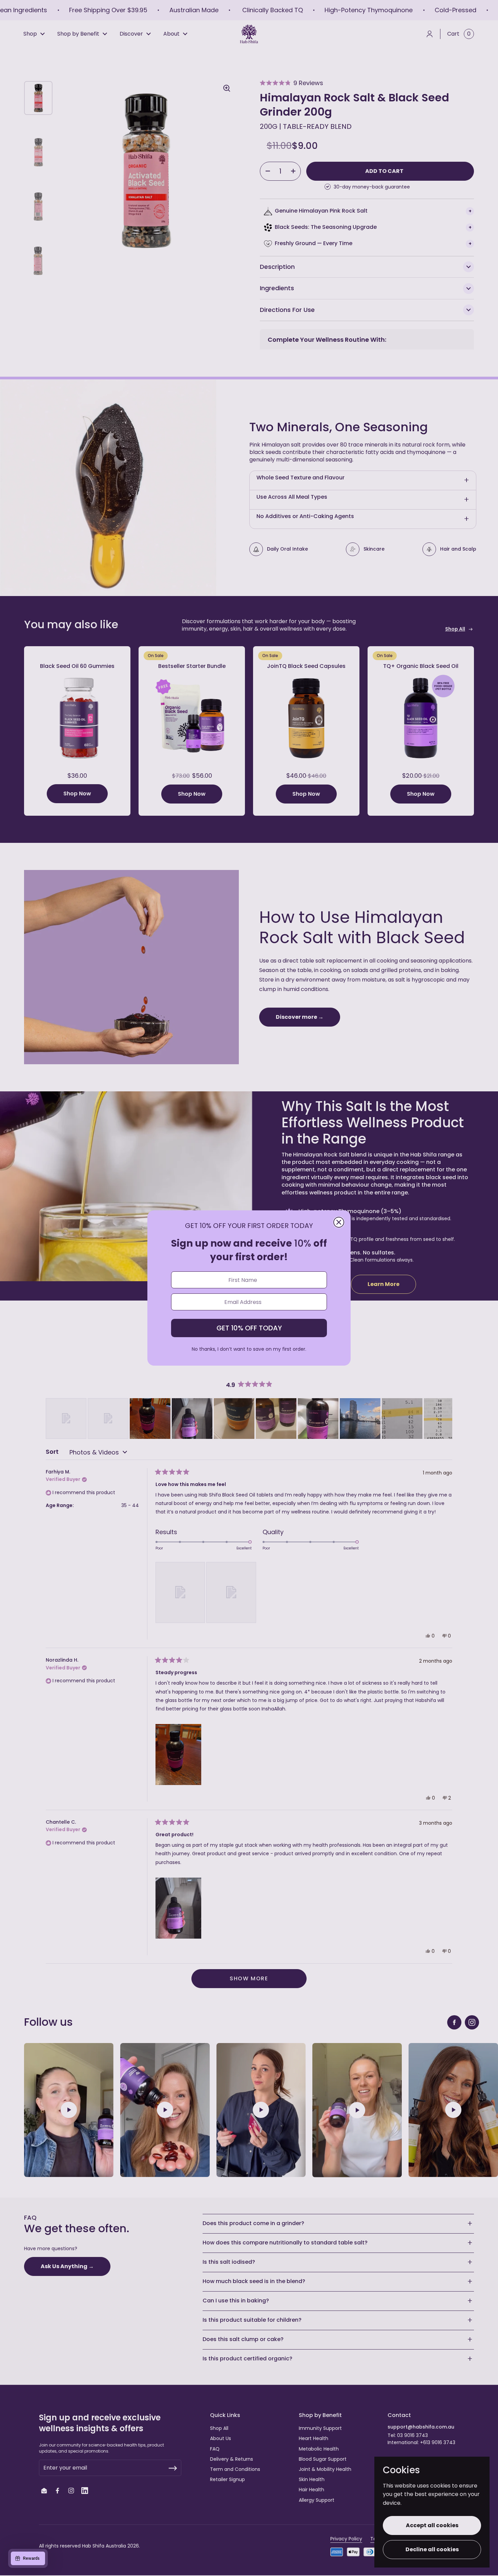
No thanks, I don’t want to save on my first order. (249, 1349)
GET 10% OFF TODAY (249, 1328)
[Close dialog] (339, 1222)
